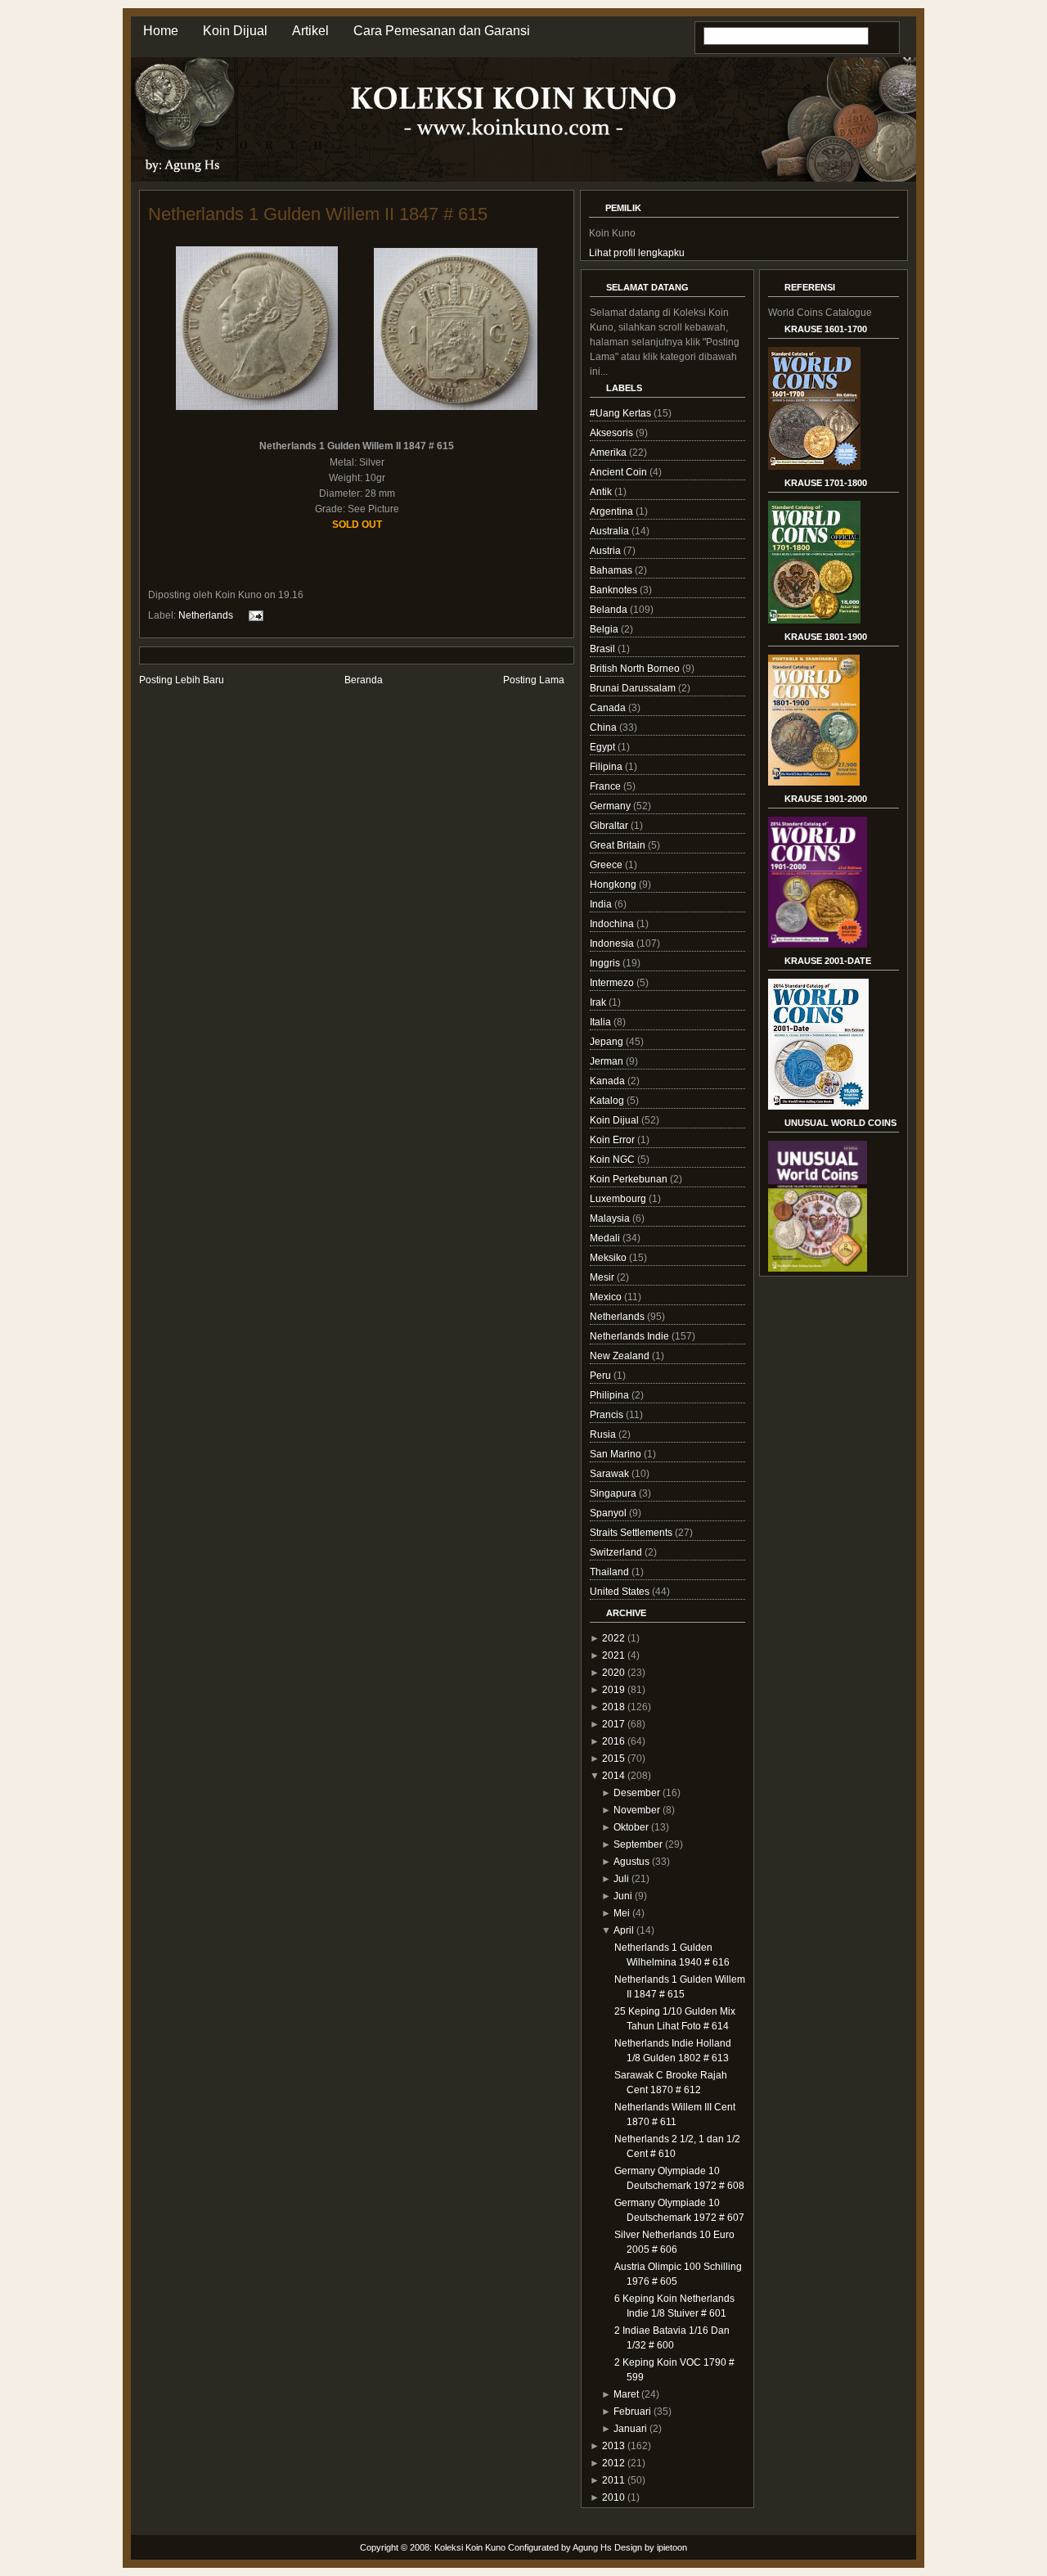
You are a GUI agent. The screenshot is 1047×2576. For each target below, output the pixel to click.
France (607, 786)
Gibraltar (610, 826)
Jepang (608, 1042)
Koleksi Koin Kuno (470, 2547)
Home (161, 31)
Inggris (606, 963)
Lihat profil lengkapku (637, 253)
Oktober (631, 1827)
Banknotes (615, 590)
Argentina (613, 511)
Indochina (613, 924)
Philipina (611, 1395)
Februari (632, 2412)
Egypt (604, 747)
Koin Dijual (235, 31)
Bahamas (612, 570)
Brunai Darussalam (634, 688)
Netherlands (206, 615)
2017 (613, 1724)
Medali (606, 1238)
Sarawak (611, 1474)
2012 (613, 2463)
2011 (613, 2480)
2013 (613, 2446)
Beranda (364, 680)
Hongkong (614, 885)
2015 (613, 1759)
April (624, 1930)
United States (621, 1592)
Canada (609, 708)
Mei (622, 1913)
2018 (613, 1707)
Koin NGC (613, 1160)
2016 (613, 1741)
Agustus (631, 1862)
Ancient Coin (620, 472)
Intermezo (613, 983)
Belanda (610, 610)
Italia (602, 1022)
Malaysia (611, 1218)
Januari (630, 2429)
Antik (602, 492)
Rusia (604, 1434)
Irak (599, 1002)
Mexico (607, 1297)
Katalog (608, 1101)
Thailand (611, 1572)
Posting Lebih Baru (182, 680)
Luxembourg (619, 1199)
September (638, 1844)
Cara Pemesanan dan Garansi (442, 31)
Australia (611, 531)
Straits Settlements (632, 1533)
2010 (613, 2497)
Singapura (614, 1493)
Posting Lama (534, 680)
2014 (613, 1776)
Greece (607, 865)
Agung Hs (592, 2547)
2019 (613, 1690)
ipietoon (672, 2547)
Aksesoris (613, 433)
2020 (613, 1673)
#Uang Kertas (622, 413)
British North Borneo (636, 669)
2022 (613, 1638)
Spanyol (609, 1513)
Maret (626, 2394)
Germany (611, 806)
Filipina (607, 767)
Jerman (608, 1061)
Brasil (604, 649)
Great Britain (619, 845)
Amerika (609, 453)
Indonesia (613, 943)
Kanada (609, 1081)
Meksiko (609, 1258)
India (602, 904)
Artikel (310, 31)
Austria (607, 551)
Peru (602, 1376)
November (637, 1810)
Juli (621, 1879)
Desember (637, 1793)
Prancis (608, 1415)
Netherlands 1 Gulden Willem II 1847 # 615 (318, 214)
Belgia (605, 629)
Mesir (603, 1277)
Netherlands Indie (631, 1336)
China (604, 727)
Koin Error (613, 1140)
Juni (623, 1896)
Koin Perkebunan (630, 1179)
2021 (613, 1655)
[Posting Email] (254, 615)
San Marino (617, 1454)
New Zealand (621, 1356)
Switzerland (617, 1552)
